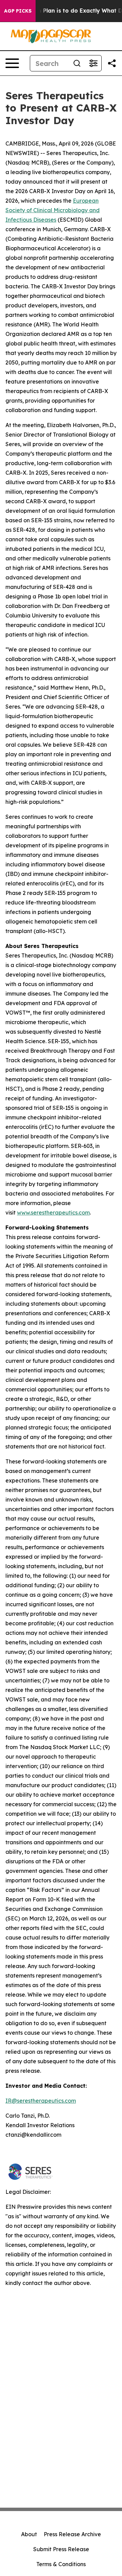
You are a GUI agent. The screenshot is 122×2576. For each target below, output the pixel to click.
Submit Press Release (61, 2549)
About (29, 2534)
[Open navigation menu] (12, 63)
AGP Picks (18, 11)
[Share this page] (112, 63)
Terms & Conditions (61, 2564)
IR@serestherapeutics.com (41, 2101)
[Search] (77, 63)
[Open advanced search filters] (93, 63)
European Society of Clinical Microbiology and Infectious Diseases (53, 210)
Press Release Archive (72, 2534)
